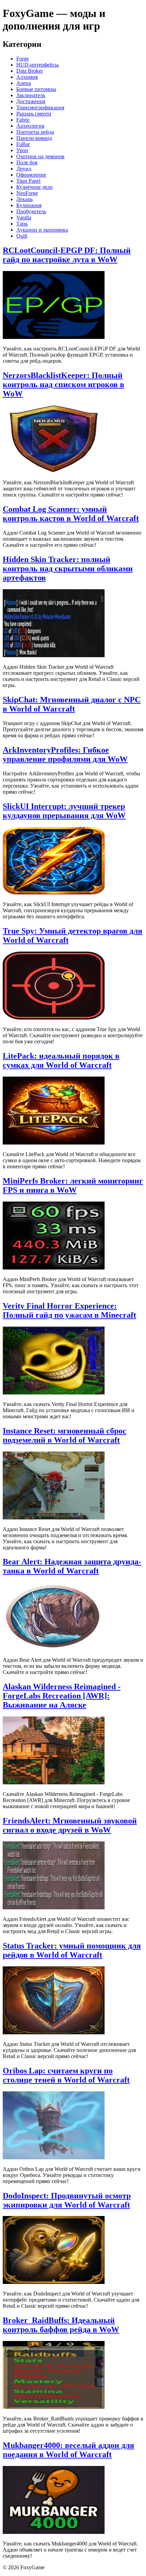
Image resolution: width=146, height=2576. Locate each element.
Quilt (22, 236)
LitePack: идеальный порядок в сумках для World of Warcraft (61, 1060)
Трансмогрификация (40, 107)
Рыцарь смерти (34, 114)
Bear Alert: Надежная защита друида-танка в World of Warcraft (72, 1566)
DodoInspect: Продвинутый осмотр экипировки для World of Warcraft (67, 2200)
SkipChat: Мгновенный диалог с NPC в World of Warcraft (72, 704)
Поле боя (27, 163)
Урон (22, 150)
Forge (23, 59)
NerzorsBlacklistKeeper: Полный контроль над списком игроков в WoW (63, 384)
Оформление (31, 175)
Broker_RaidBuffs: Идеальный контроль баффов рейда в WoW (61, 2325)
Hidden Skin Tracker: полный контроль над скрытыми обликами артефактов (68, 569)
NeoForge (27, 193)
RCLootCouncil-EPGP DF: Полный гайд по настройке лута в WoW (67, 255)
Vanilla (24, 218)
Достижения (31, 101)
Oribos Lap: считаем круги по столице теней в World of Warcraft (66, 2075)
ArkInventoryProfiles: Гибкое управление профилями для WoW (65, 754)
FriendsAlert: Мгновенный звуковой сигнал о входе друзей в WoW (70, 1825)
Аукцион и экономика (42, 230)
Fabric (23, 120)
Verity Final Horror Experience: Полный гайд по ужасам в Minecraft (69, 1310)
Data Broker (30, 71)
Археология (30, 126)
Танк (22, 224)
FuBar (23, 144)
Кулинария (29, 205)
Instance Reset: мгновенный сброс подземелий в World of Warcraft (65, 1435)
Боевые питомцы (36, 89)
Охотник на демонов (40, 156)
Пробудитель (31, 211)
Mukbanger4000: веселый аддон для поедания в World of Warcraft (68, 2450)
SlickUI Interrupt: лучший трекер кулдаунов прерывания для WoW (64, 811)
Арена (24, 83)
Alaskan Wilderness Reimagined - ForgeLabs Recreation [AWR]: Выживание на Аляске (62, 1696)
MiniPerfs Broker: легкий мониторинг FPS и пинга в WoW (73, 1185)
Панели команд (34, 138)
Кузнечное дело (34, 187)
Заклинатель (31, 95)
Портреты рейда (35, 132)
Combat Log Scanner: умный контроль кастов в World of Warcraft (71, 514)
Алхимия (27, 77)
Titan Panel (28, 181)
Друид (24, 169)
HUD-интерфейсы (38, 65)
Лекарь (24, 199)
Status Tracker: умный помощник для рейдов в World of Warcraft (72, 1950)
